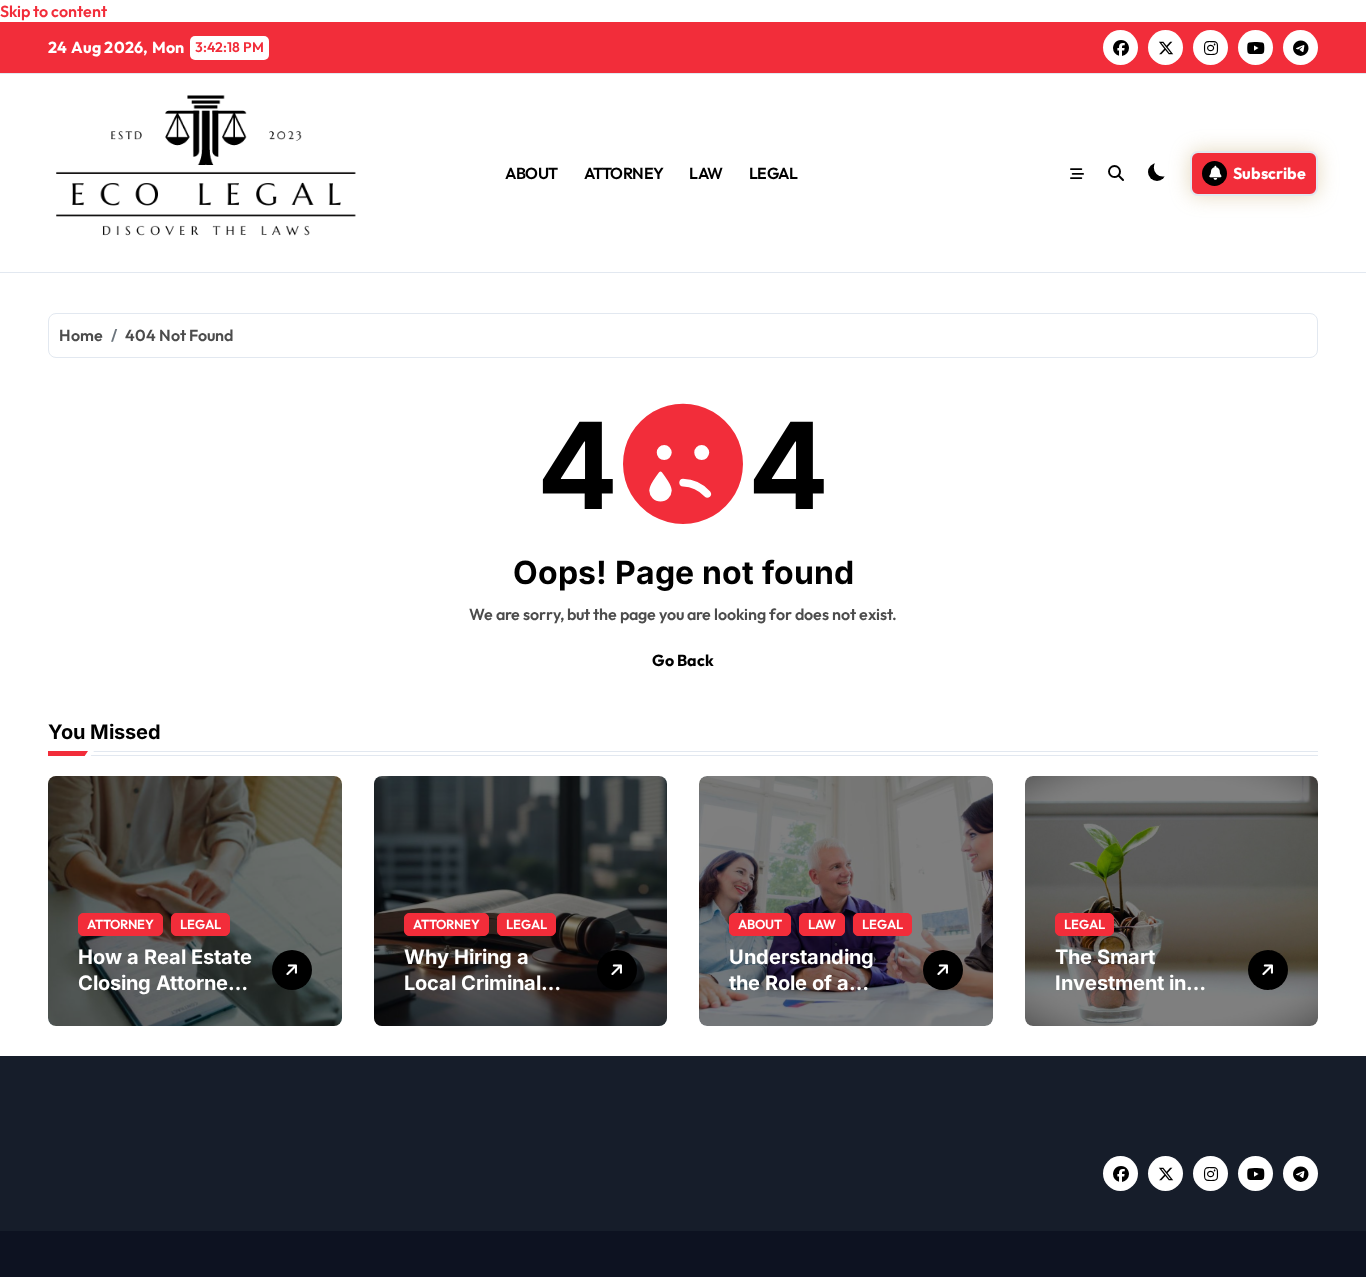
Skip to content (53, 11)
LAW (706, 173)
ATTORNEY (624, 173)
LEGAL (773, 173)
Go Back (683, 660)
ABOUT (531, 173)
